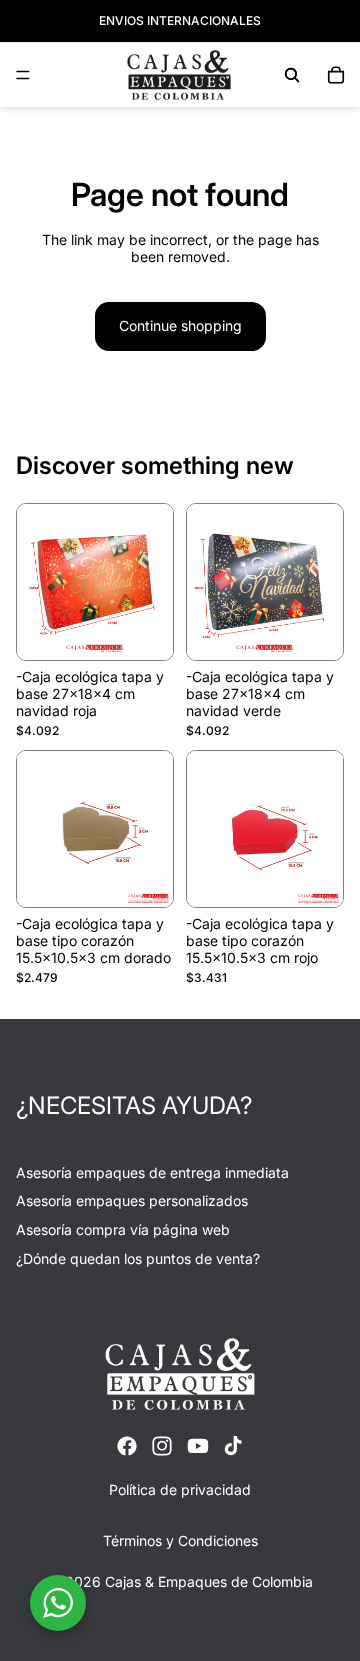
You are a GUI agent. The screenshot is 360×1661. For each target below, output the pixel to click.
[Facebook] (127, 1446)
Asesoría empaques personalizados (132, 1200)
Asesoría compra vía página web (123, 1229)
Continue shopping (180, 325)
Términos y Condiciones (180, 1540)
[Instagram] (162, 1446)
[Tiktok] (233, 1446)
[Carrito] (336, 75)
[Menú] (23, 75)
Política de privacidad (180, 1489)
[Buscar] (292, 75)
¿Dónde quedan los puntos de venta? (138, 1258)
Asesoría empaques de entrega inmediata (152, 1172)
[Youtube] (198, 1446)
